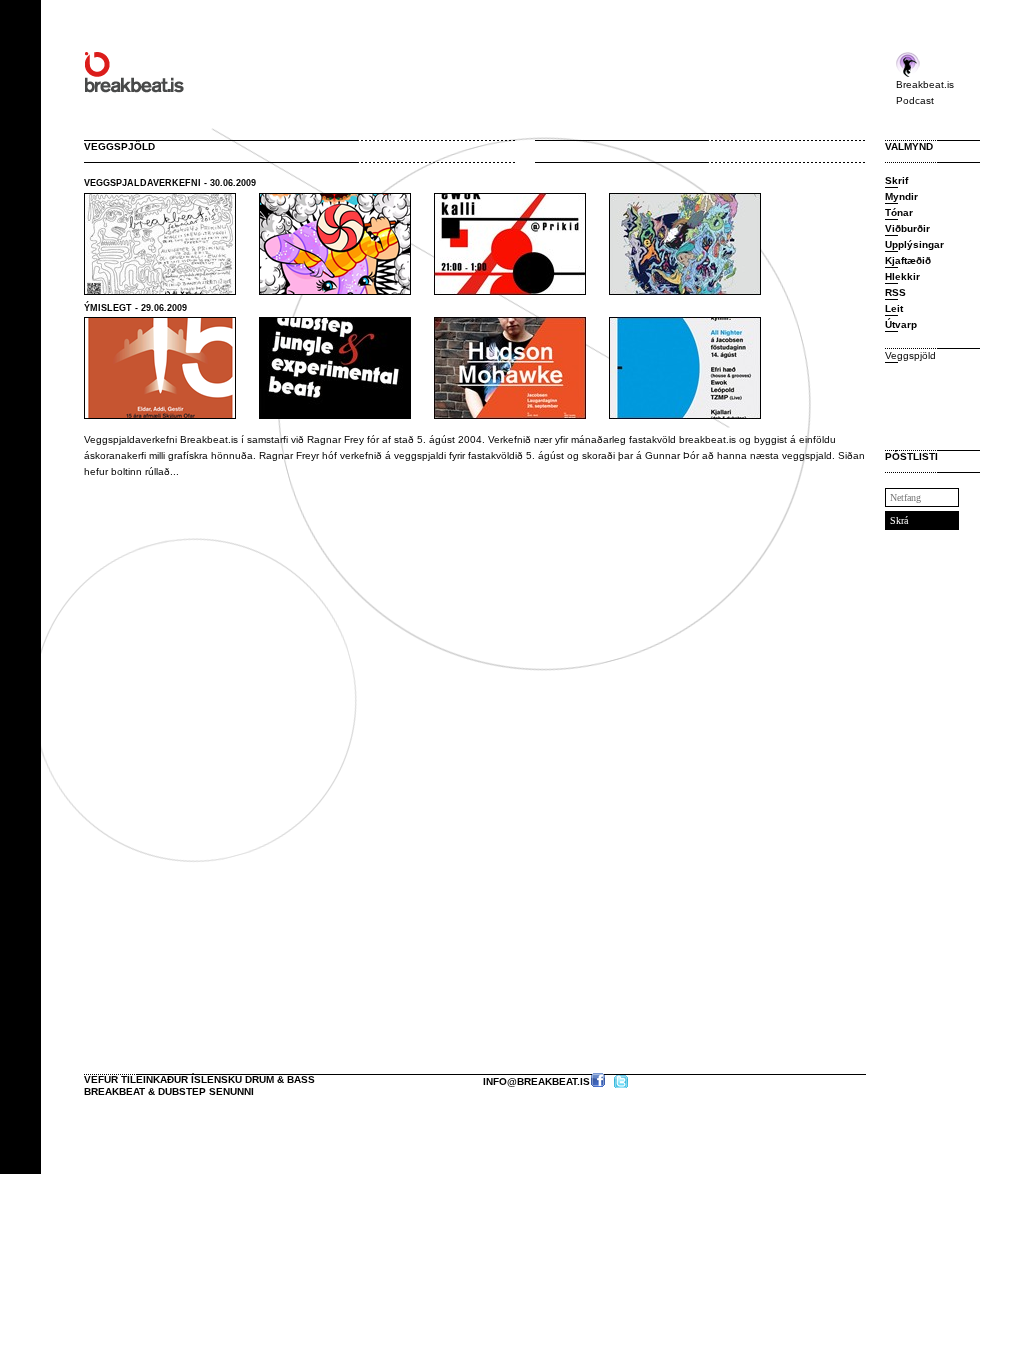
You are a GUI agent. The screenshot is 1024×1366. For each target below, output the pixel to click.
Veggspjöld (910, 355)
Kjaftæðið (908, 260)
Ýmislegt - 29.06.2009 (135, 308)
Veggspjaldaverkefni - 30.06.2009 (170, 183)
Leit (894, 308)
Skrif (896, 180)
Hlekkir (902, 276)
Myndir (901, 196)
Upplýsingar (914, 244)
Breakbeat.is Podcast (925, 92)
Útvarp (901, 324)
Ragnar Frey (335, 439)
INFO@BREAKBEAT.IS (536, 1081)
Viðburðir (907, 228)
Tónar (899, 212)
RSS (895, 292)
